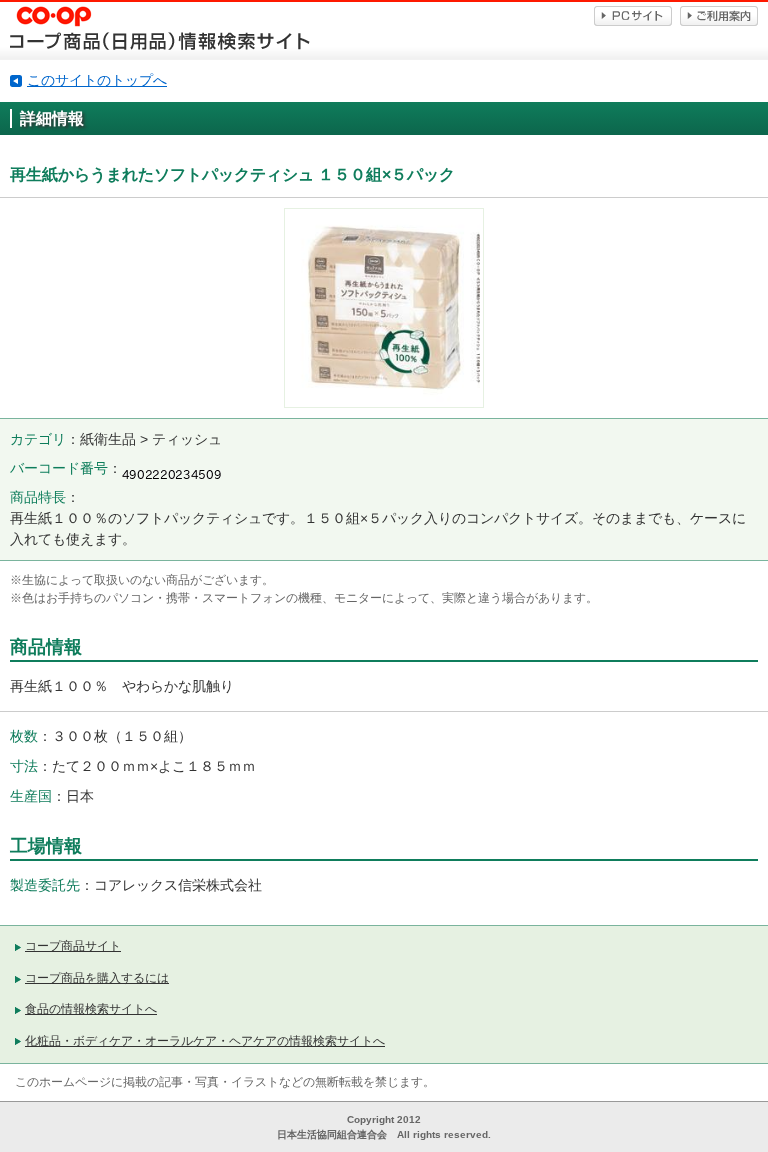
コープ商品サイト (73, 946)
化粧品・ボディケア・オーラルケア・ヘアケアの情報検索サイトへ (205, 1041)
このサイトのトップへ (97, 80)
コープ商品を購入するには (97, 978)
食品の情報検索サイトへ (91, 1009)
